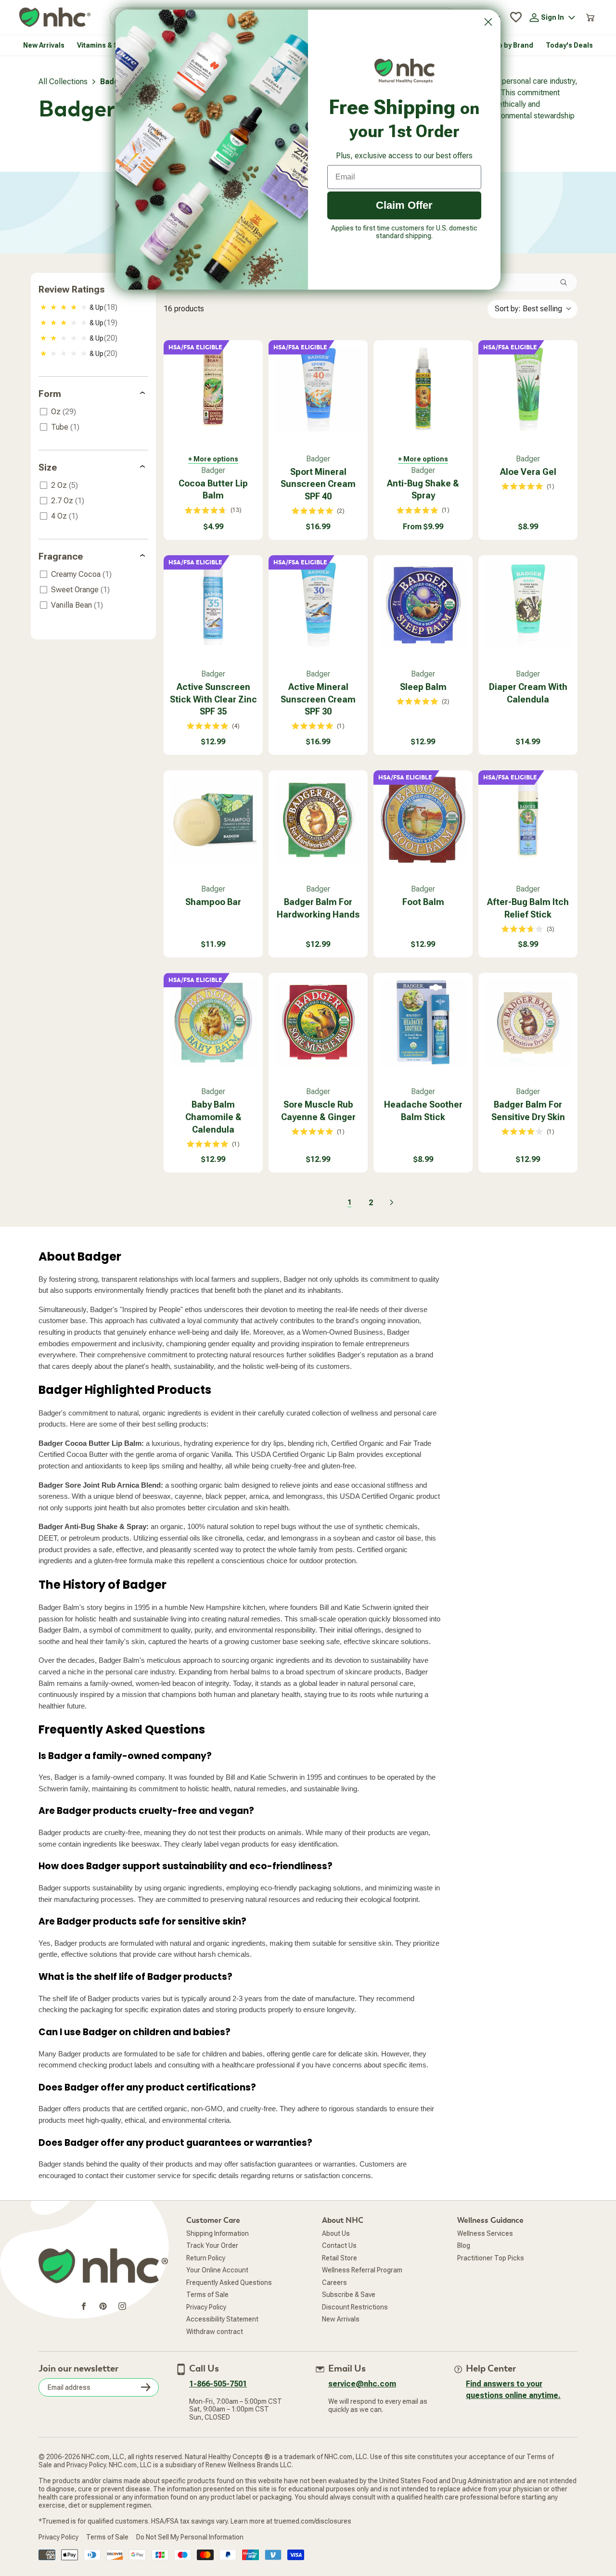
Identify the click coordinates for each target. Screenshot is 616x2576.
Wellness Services (485, 2233)
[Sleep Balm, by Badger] (423, 605)
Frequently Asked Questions (229, 2283)
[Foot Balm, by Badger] (423, 820)
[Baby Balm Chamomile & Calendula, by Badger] (213, 1022)
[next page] (392, 1202)
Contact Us (339, 2245)
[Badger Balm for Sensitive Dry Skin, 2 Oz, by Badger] (528, 1022)
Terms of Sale (207, 2295)
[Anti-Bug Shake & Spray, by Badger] (423, 390)
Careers (334, 2283)
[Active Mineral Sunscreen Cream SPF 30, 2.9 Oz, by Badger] (318, 605)
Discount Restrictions (355, 2307)
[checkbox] (94, 307)
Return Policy (206, 2258)
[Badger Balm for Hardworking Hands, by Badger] (318, 820)
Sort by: (528, 309)
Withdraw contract (215, 2332)
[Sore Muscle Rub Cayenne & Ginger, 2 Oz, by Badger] (318, 1022)
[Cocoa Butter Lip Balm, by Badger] (213, 390)
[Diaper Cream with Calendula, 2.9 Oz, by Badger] (528, 605)
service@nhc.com (362, 2384)
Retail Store (340, 2258)
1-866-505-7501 (218, 2384)
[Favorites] (516, 17)
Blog (464, 2245)
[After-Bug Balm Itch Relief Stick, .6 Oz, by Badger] (528, 820)
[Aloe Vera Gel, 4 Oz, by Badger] (528, 390)
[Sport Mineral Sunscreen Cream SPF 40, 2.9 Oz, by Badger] (318, 390)
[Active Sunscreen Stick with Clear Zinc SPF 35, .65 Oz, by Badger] (213, 605)
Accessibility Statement (222, 2319)
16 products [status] (184, 309)
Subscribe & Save (349, 2295)
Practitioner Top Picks (491, 2258)
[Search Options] (567, 282)
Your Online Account (217, 2270)
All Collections (63, 82)
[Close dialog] (488, 22)
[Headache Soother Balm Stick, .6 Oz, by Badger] (423, 1022)
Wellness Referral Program (362, 2270)
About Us (336, 2233)
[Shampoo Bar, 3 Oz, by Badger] (213, 820)
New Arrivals (341, 2319)
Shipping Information (218, 2233)
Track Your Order (212, 2245)
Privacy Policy (206, 2307)
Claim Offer (404, 205)
